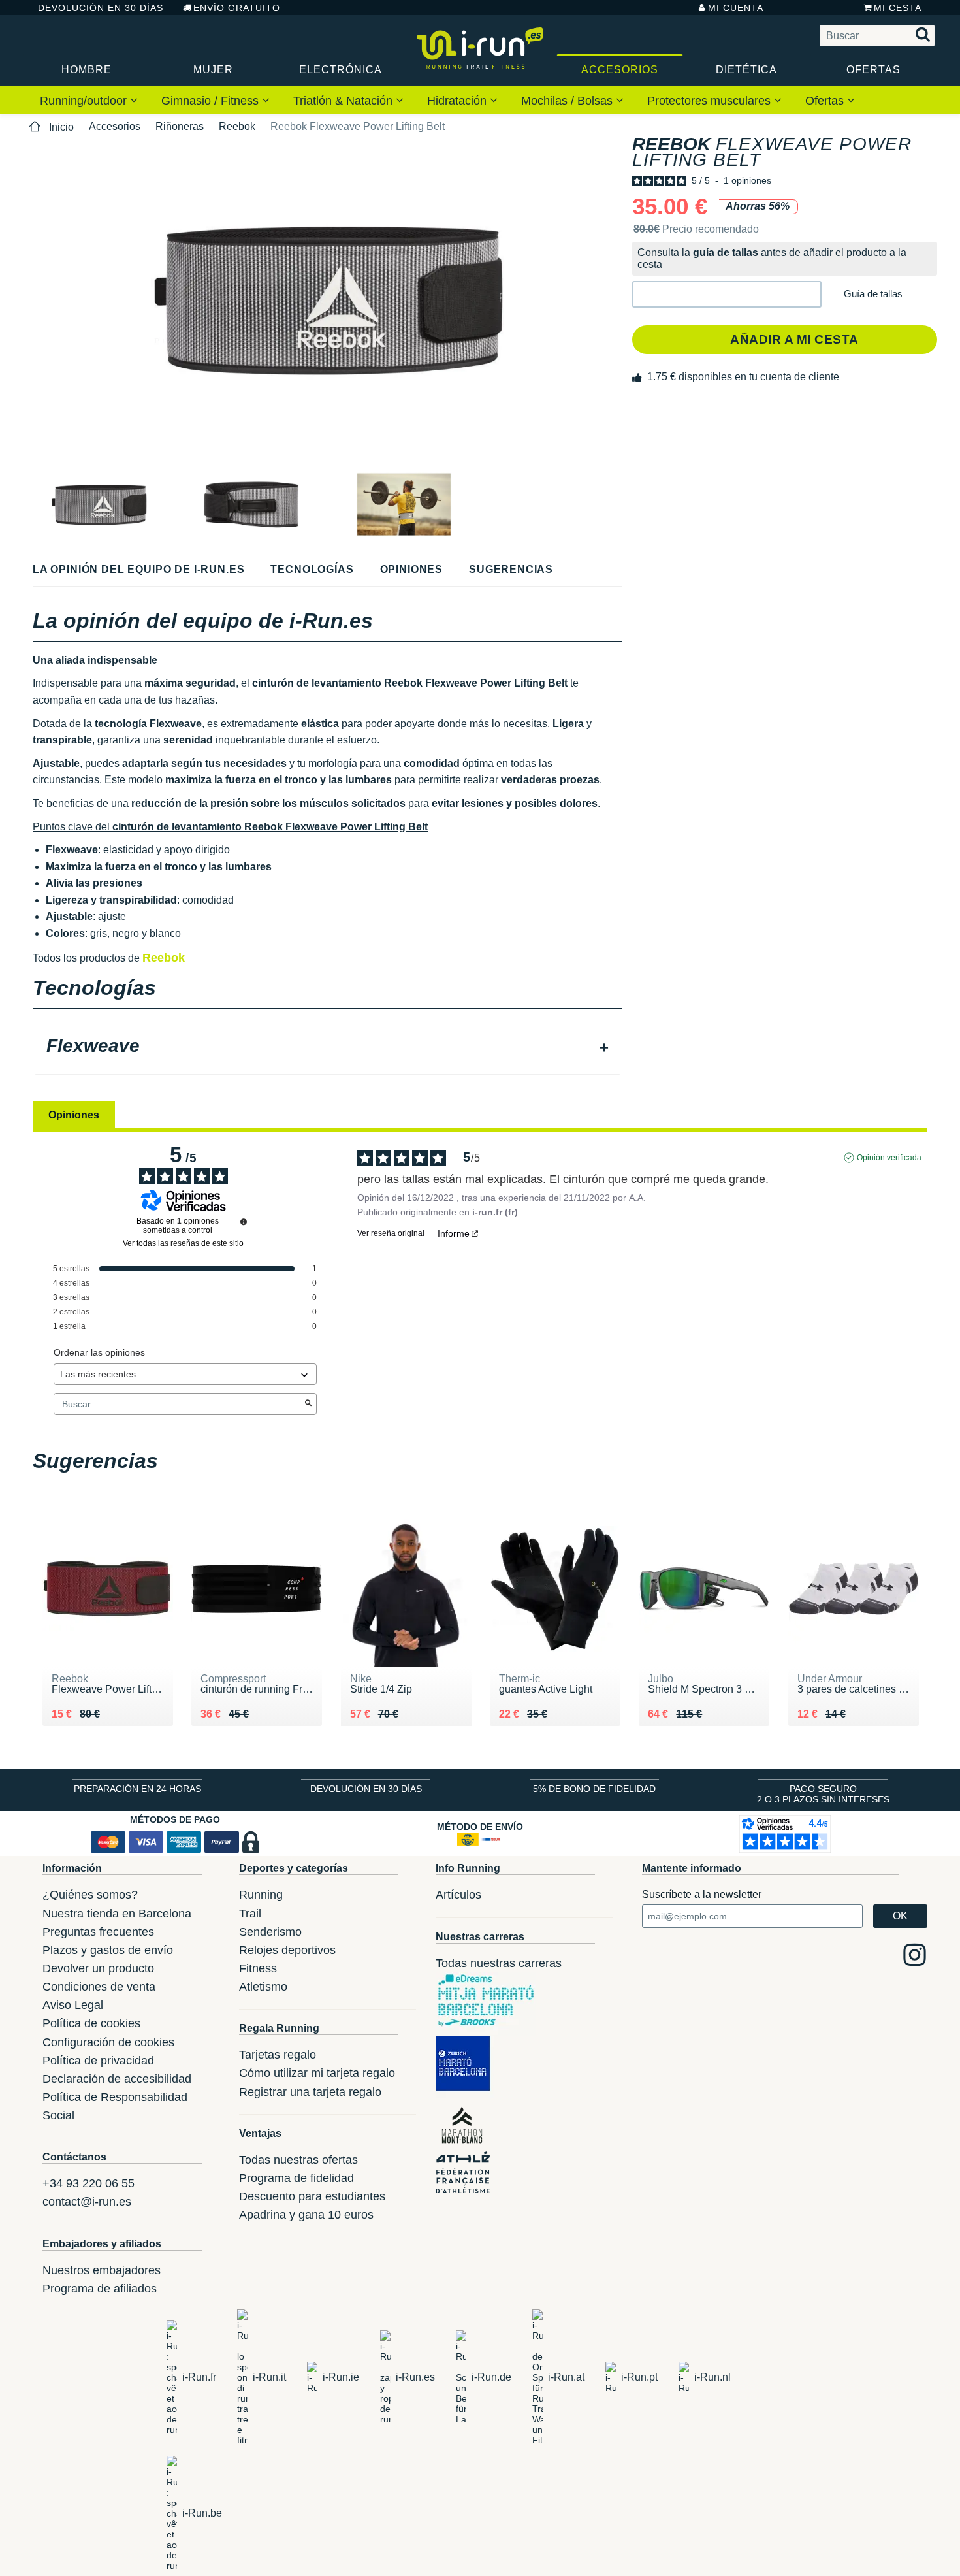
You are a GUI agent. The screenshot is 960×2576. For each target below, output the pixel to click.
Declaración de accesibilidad (117, 2079)
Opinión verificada (889, 1158)
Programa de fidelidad (296, 2178)
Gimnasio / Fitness (212, 101)
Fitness (258, 1968)
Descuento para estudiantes (312, 2196)
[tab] (328, 1047)
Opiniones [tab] (74, 1115)
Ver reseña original (391, 1233)
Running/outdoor (85, 101)
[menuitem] (89, 100)
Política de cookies (91, 2023)
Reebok (237, 126)
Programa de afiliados (100, 2289)
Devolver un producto (98, 1968)
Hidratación (458, 101)
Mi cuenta (736, 8)
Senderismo (270, 1932)
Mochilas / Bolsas (568, 101)
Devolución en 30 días (101, 8)
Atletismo (263, 1987)
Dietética (746, 70)
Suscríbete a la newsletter (702, 1894)
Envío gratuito (237, 8)
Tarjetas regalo (278, 2055)
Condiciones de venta (99, 1987)
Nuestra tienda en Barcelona (117, 1914)
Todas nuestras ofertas (298, 2160)
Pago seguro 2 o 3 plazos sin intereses (823, 1794)
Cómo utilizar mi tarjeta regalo (317, 2073)
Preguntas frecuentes (98, 1932)
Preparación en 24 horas (137, 1789)
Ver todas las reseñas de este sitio (183, 1243)
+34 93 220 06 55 (88, 2183)
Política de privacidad (98, 2061)
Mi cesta (898, 8)
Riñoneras (180, 126)
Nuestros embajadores (102, 2270)
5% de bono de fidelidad (594, 1789)
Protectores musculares (711, 101)
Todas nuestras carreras (499, 1963)
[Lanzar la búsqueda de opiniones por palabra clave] (308, 1404)
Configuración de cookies (108, 2042)
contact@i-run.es (87, 2202)
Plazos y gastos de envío (108, 1950)
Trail (250, 1914)
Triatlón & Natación (344, 101)
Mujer (213, 70)
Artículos (458, 1895)
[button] (727, 294)
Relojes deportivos (287, 1950)
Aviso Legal (73, 2005)
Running (261, 1895)
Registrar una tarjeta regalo (310, 2092)
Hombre (87, 70)
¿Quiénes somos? (90, 1895)
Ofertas (873, 70)
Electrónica (341, 70)
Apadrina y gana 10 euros (306, 2215)
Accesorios (620, 70)
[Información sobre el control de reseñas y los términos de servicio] (244, 1222)
